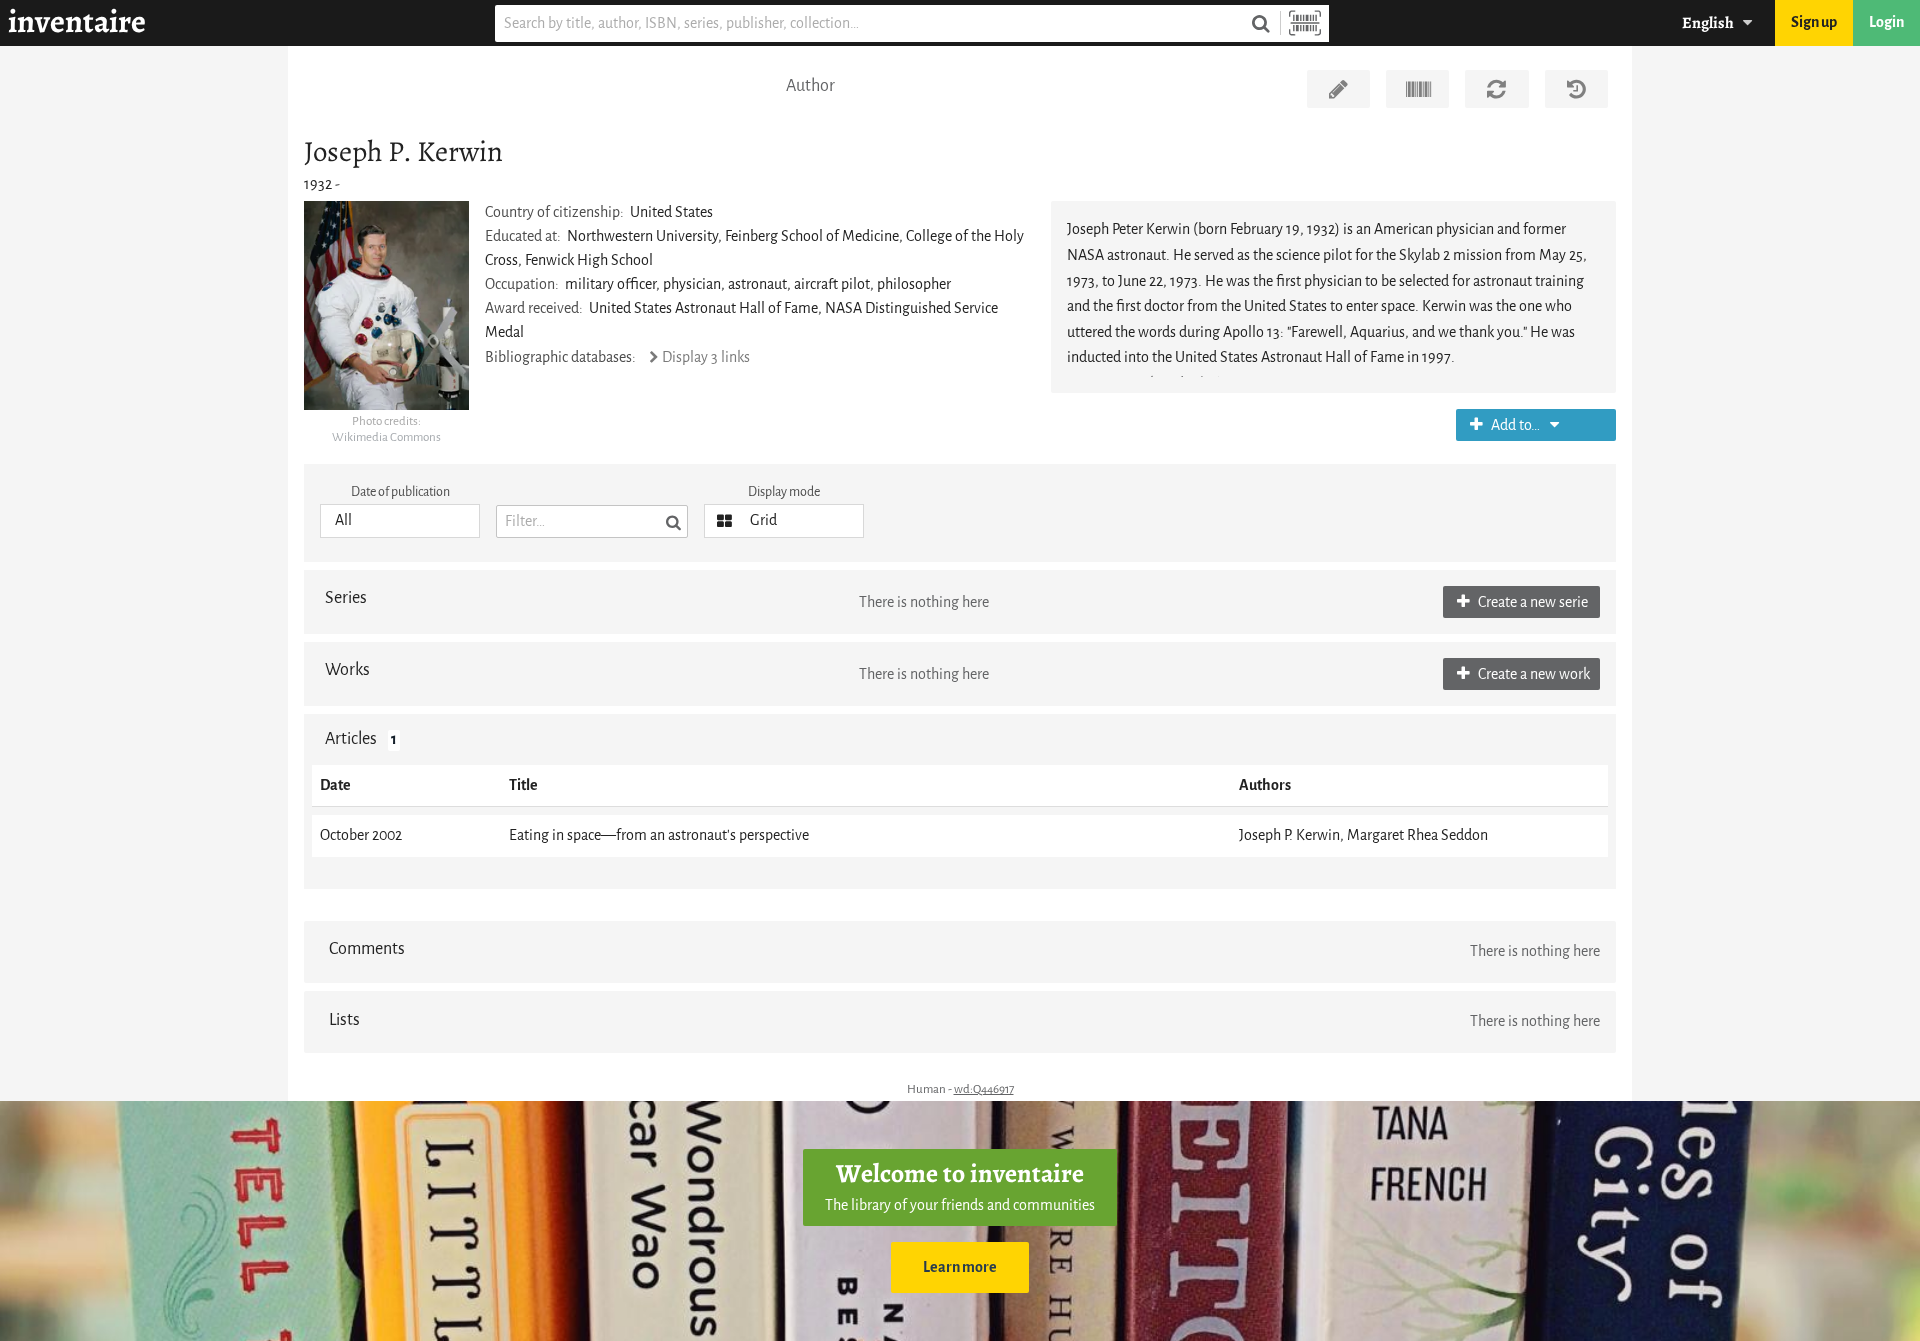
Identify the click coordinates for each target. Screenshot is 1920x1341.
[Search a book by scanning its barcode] (1305, 23)
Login (1886, 22)
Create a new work (1532, 674)
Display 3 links (705, 357)
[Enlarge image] (386, 305)
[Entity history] (1576, 89)
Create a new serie (1531, 602)
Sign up (1814, 22)
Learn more (960, 1267)
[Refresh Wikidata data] (1496, 89)
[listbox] (400, 521)
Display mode (784, 491)
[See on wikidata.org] (1417, 89)
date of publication (400, 491)
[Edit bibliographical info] (1338, 89)
